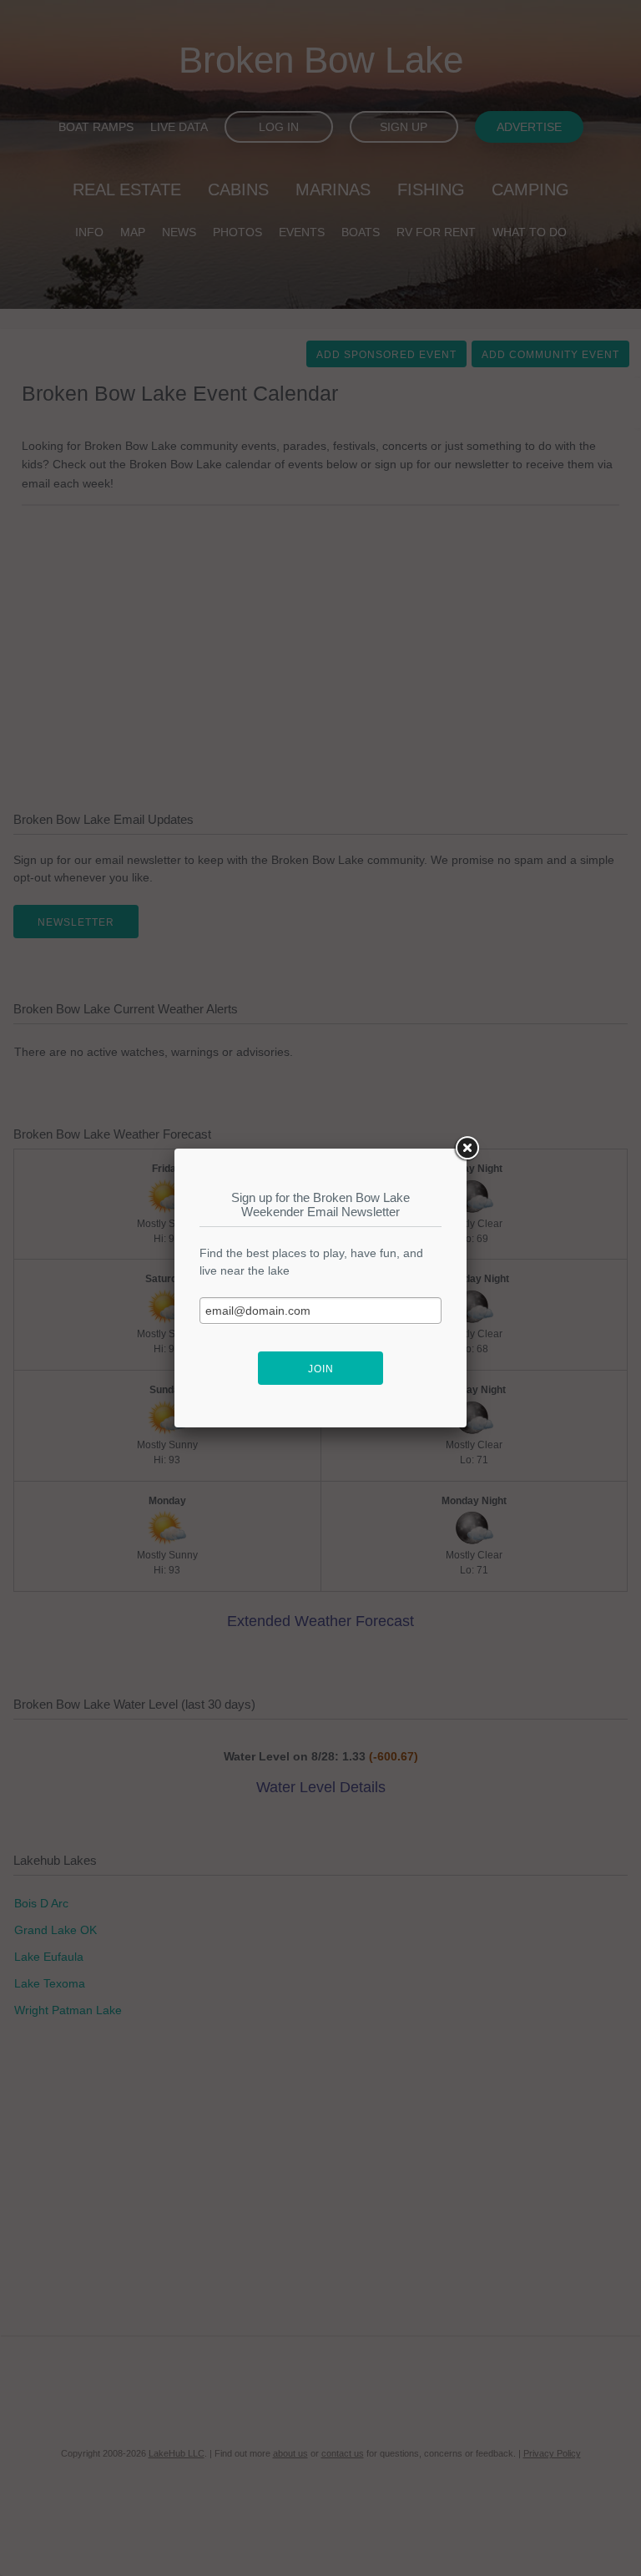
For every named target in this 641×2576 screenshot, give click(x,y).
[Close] (467, 1149)
